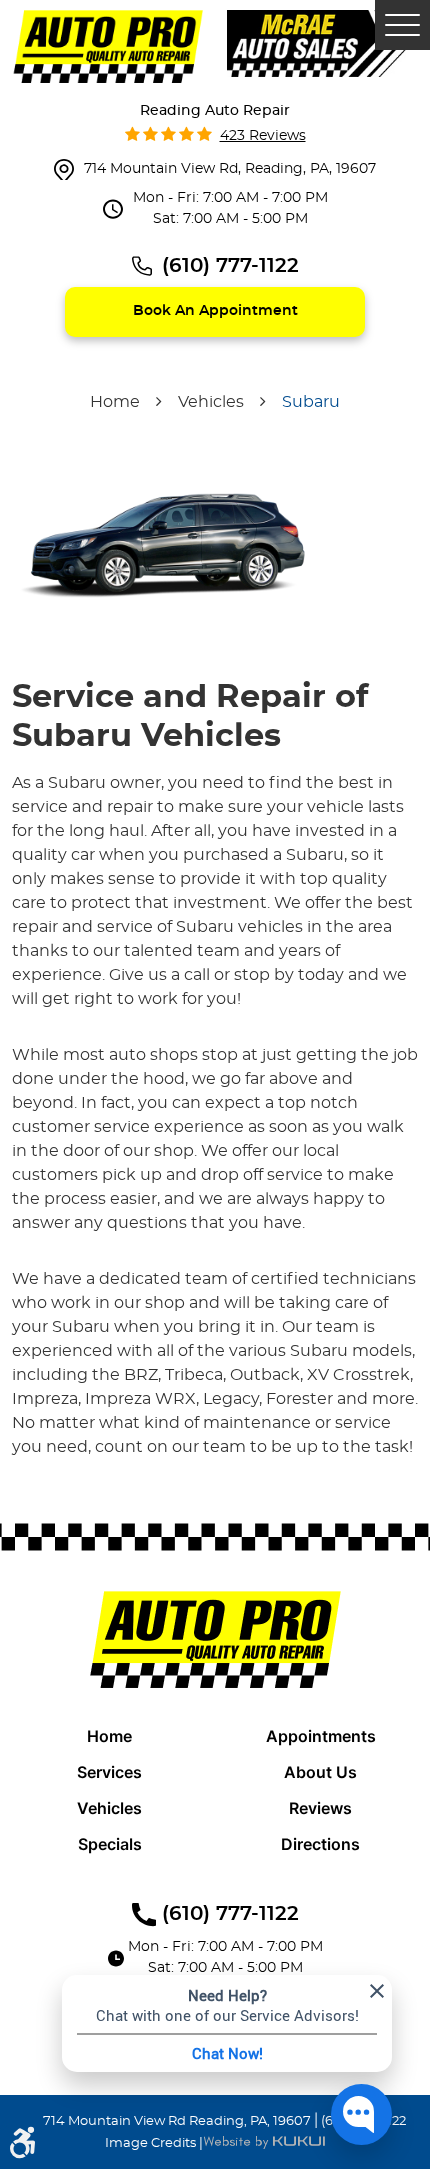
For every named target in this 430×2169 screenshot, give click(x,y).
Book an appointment (215, 311)
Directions (320, 1844)
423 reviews (263, 136)
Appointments (321, 1736)
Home (115, 402)
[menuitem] (109, 1736)
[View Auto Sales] (322, 42)
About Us (320, 1772)
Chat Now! (227, 2053)
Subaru (311, 402)
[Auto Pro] (107, 46)
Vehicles (211, 402)
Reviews (320, 1808)
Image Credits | (154, 2143)
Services (109, 1772)
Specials (110, 1844)
